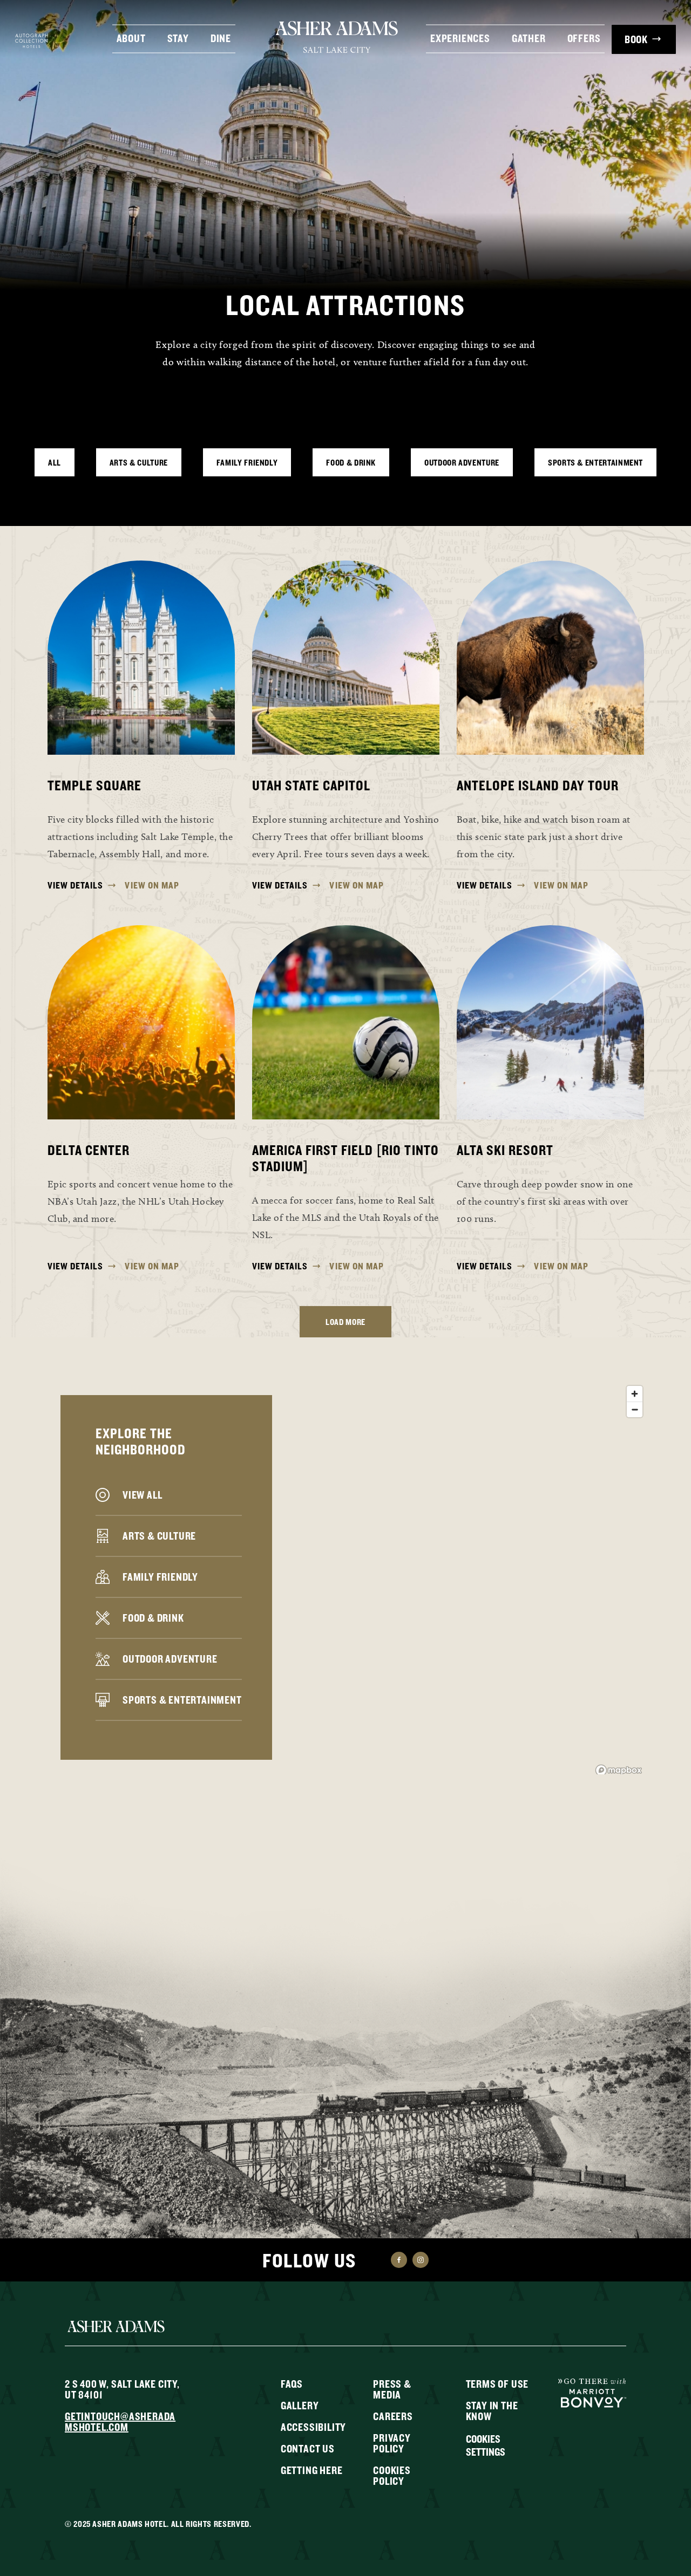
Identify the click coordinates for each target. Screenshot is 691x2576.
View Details (76, 885)
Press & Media (392, 2389)
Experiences (460, 37)
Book (636, 39)
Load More (345, 1322)
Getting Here (312, 2470)
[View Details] (141, 658)
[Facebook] (399, 2260)
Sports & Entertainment (595, 462)
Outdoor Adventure (462, 462)
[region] (345, 1577)
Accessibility (313, 2427)
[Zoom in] (635, 1394)
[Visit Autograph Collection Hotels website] (32, 40)
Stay (178, 37)
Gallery (300, 2405)
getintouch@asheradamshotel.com (120, 2421)
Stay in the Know (492, 2411)
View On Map (152, 885)
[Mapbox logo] (619, 1770)
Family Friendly (247, 462)
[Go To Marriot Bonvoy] (592, 2392)
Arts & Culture (139, 462)
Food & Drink (351, 462)
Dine (221, 37)
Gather (529, 37)
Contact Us (308, 2448)
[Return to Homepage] (337, 37)
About (131, 37)
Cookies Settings (486, 2445)
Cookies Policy (392, 2475)
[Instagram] (421, 2260)
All (55, 462)
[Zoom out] (635, 1409)
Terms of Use (497, 2384)
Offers (584, 37)
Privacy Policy (392, 2443)
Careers (393, 2416)
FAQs (292, 2384)
